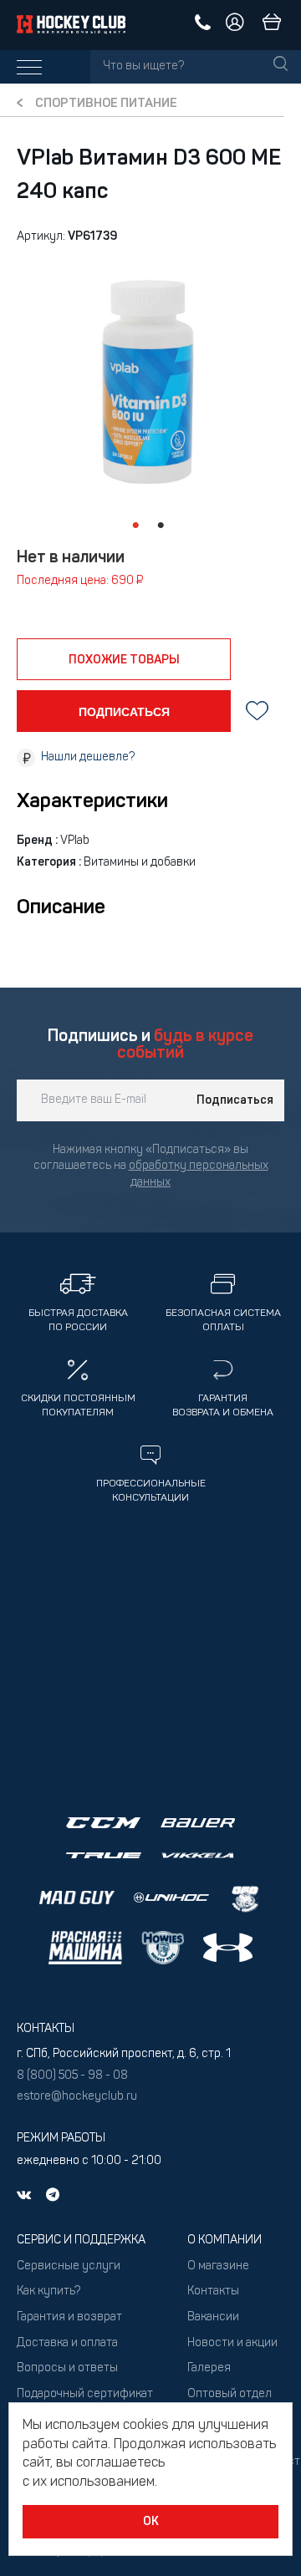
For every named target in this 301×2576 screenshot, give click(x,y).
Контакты (213, 2291)
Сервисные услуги (69, 2266)
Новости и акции (232, 2343)
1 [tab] (135, 526)
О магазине (218, 2266)
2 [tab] (161, 526)
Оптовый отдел (230, 2394)
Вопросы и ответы (67, 2368)
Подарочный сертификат (85, 2394)
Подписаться (235, 1100)
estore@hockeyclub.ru (77, 2097)
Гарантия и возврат (69, 2317)
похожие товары (124, 660)
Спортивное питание (106, 104)
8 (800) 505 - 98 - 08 (72, 2076)
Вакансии (213, 2317)
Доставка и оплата (67, 2343)
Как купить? (48, 2291)
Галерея (209, 2368)
